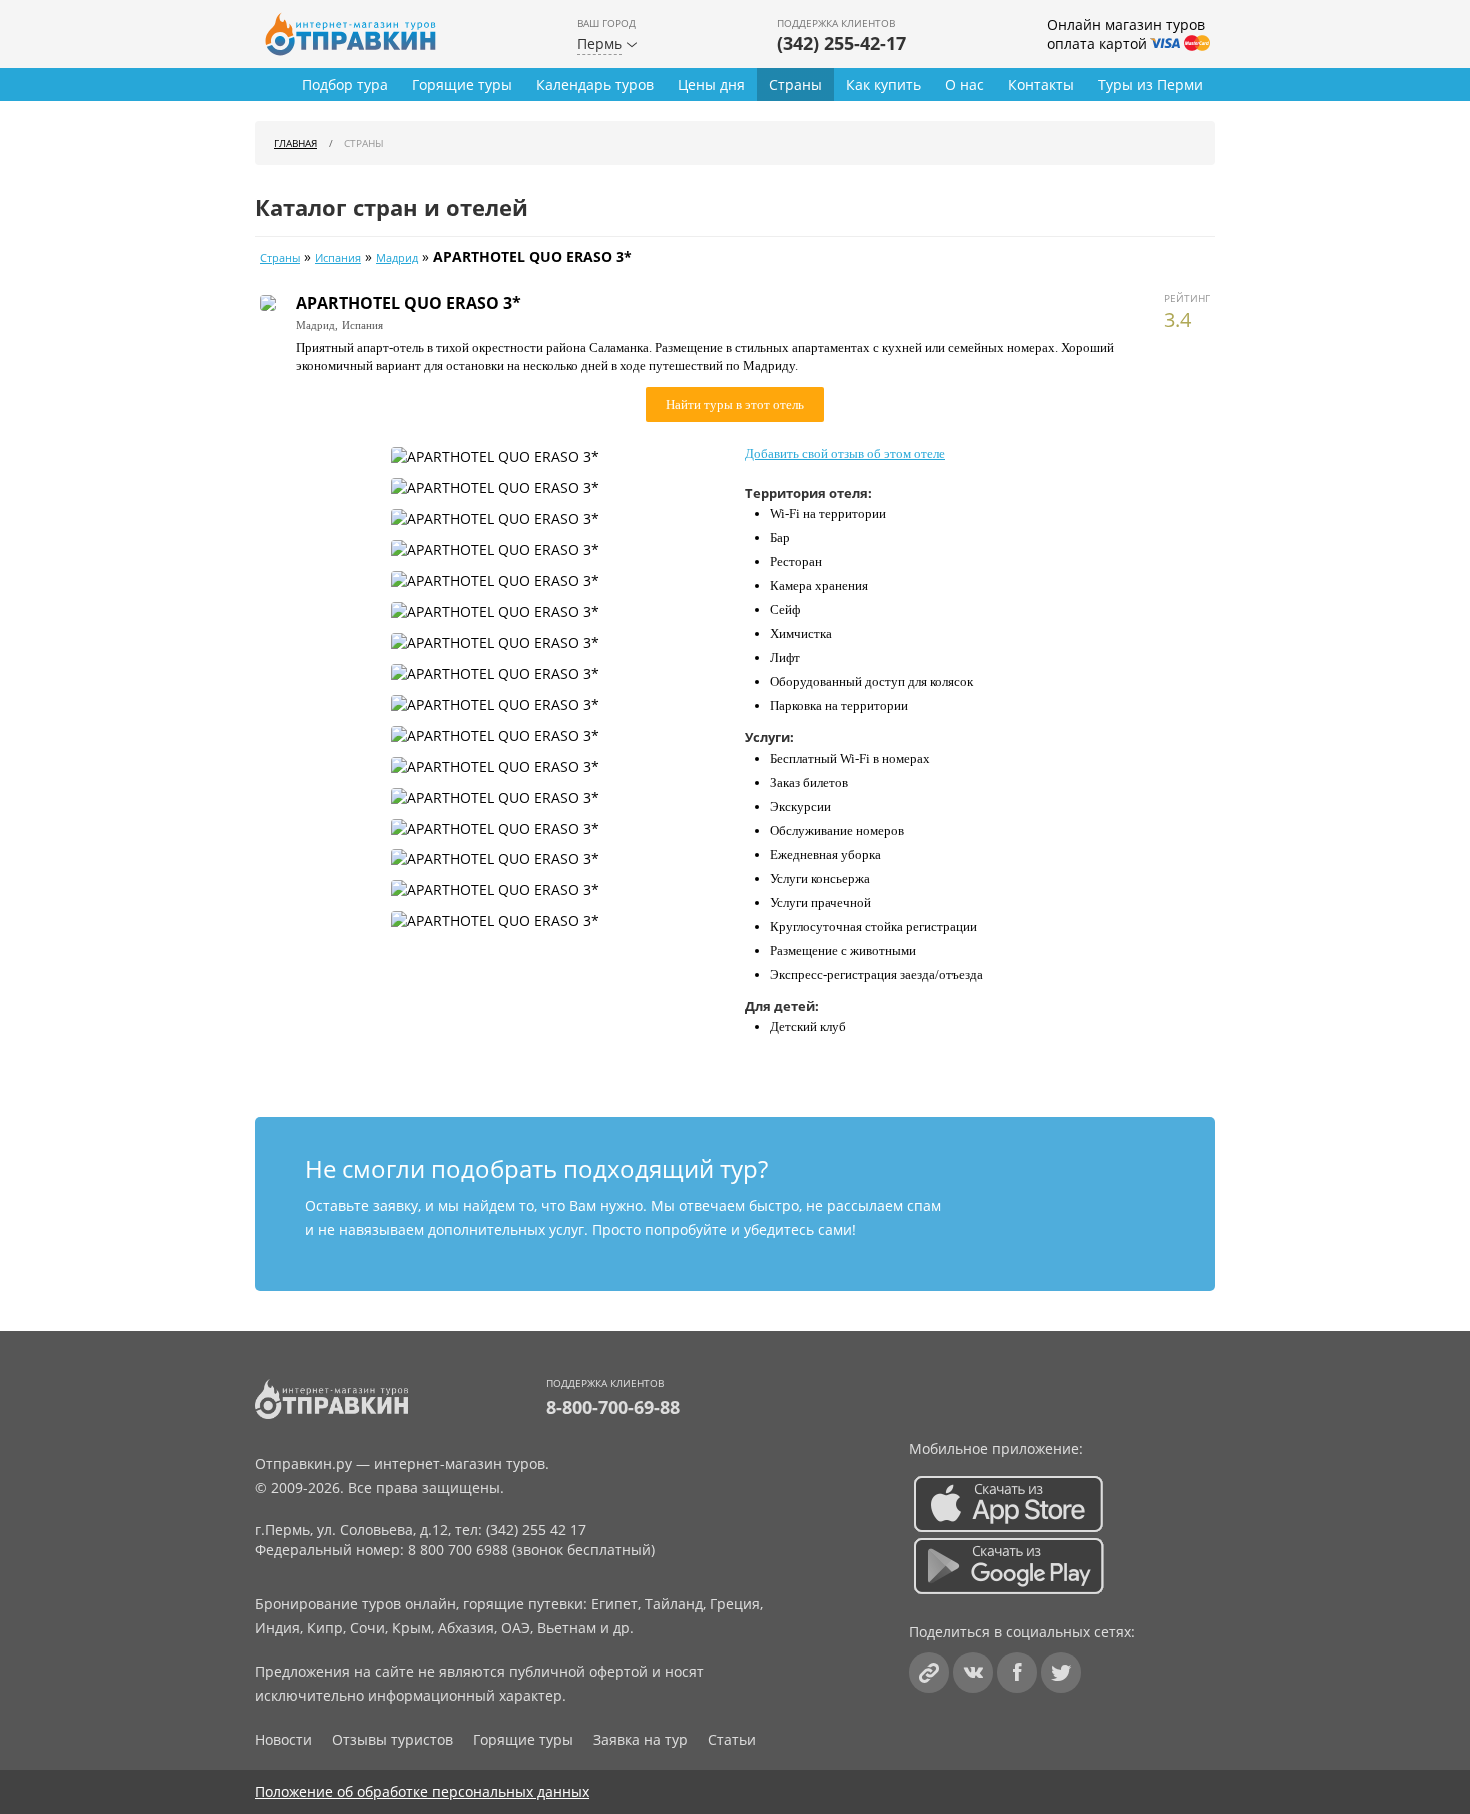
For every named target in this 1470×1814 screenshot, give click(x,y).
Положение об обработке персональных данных (422, 1791)
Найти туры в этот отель (735, 404)
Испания (338, 258)
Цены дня (711, 84)
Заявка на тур (640, 1739)
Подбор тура (345, 84)
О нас (964, 84)
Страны (795, 84)
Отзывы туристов (392, 1739)
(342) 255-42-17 (841, 43)
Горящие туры (462, 84)
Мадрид (397, 258)
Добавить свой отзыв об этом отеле (845, 453)
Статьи (732, 1739)
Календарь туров (595, 84)
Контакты (1041, 84)
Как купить (883, 84)
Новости (283, 1739)
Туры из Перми (1150, 84)
